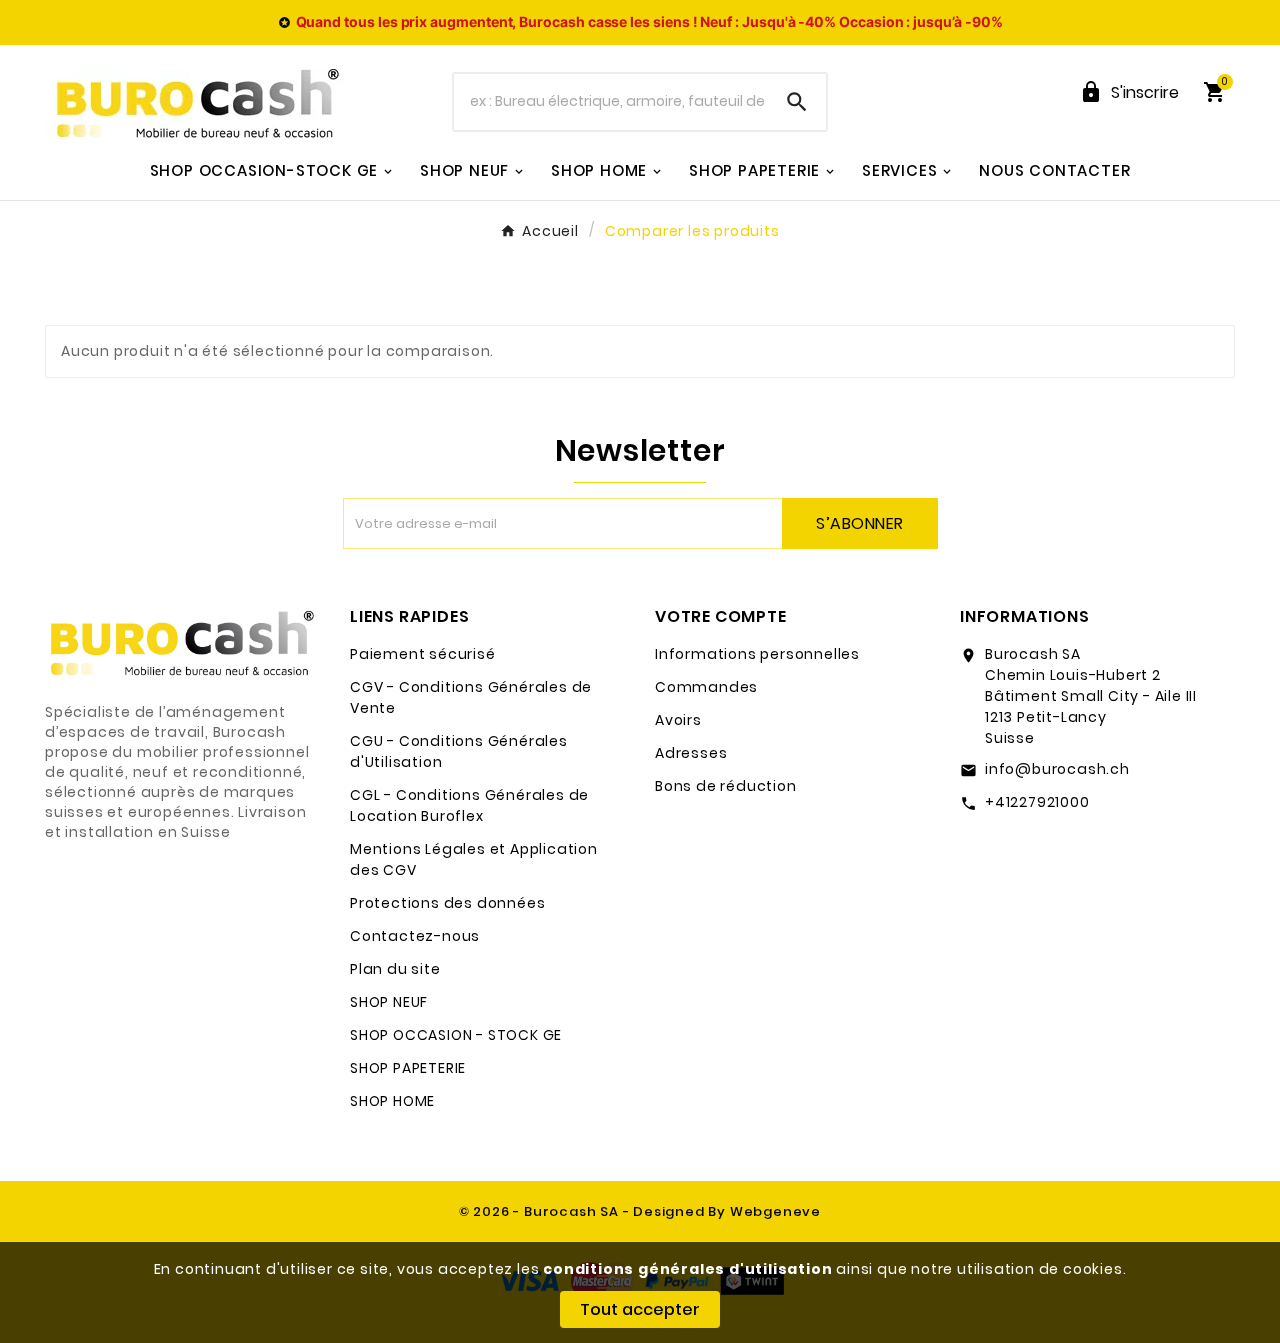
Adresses (691, 753)
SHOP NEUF (389, 1002)
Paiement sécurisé (423, 654)
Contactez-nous (415, 936)
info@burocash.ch (1057, 769)
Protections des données (447, 903)
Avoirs (678, 720)
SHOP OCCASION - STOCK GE (456, 1035)
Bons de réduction (726, 786)
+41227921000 (1037, 802)
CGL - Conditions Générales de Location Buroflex (469, 805)
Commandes (706, 687)
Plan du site (395, 969)
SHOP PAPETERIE (408, 1068)
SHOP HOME (392, 1101)
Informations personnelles (757, 654)
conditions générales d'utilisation (687, 1269)
